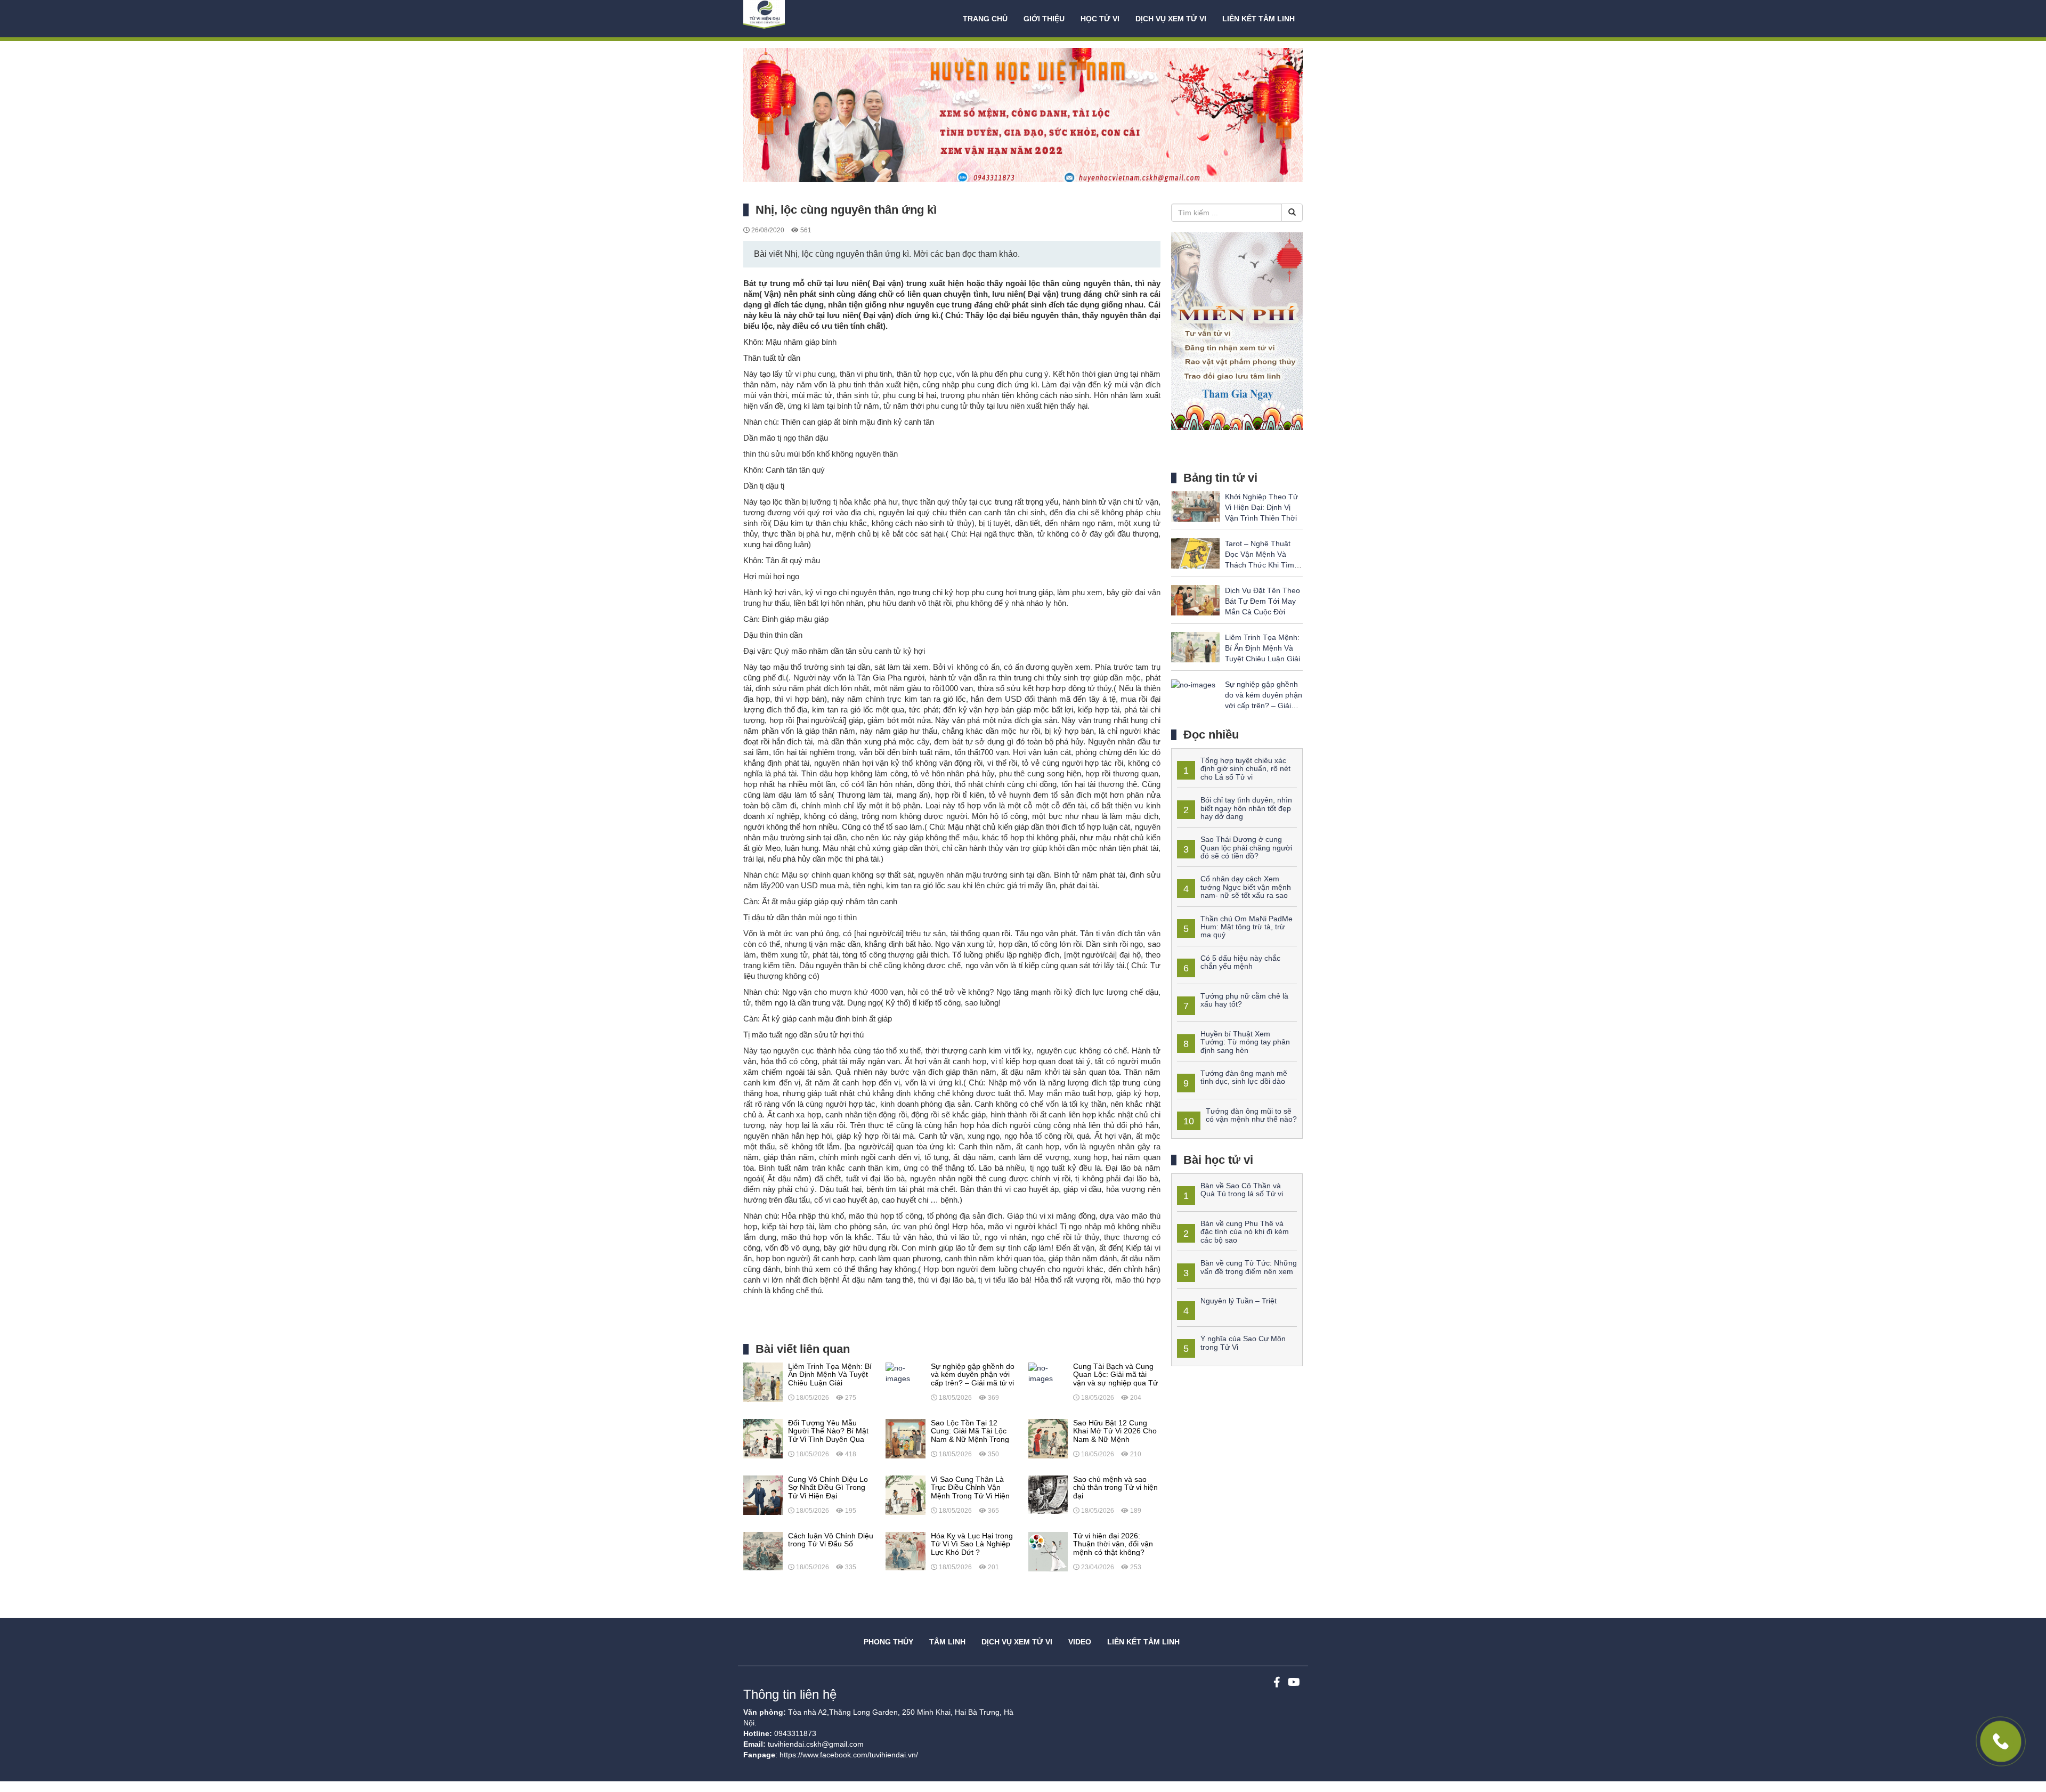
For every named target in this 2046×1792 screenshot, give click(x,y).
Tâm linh (947, 1642)
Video (1080, 1642)
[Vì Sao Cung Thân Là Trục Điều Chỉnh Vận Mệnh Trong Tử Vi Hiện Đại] (905, 1495)
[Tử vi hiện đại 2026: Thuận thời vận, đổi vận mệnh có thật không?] (1048, 1551)
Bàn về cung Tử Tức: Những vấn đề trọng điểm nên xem (1249, 1267)
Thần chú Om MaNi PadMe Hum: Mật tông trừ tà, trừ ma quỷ (1247, 927)
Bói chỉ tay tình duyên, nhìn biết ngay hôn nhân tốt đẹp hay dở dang (1246, 808)
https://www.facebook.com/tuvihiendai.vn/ (849, 1755)
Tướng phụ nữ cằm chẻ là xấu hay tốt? (1244, 1000)
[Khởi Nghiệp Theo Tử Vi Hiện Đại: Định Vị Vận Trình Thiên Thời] (1195, 506)
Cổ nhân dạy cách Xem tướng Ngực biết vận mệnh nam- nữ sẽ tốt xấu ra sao (1246, 887)
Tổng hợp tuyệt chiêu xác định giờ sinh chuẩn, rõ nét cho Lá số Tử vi (1245, 769)
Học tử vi (1100, 19)
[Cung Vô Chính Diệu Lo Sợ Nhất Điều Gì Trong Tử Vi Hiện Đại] (763, 1495)
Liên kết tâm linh (1259, 19)
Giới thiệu (1044, 19)
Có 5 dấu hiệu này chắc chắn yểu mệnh (1240, 962)
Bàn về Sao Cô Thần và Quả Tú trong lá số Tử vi (1242, 1190)
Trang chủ (985, 19)
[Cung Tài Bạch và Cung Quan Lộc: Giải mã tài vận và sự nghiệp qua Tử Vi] (1048, 1373)
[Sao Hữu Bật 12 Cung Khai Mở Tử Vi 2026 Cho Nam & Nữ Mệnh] (1048, 1438)
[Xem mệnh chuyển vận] (797, 19)
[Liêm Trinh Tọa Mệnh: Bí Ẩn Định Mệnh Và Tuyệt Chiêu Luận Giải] (763, 1382)
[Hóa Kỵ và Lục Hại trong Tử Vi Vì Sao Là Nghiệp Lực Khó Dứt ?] (905, 1551)
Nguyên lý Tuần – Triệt (1239, 1301)
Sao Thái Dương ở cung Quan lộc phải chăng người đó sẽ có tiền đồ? (1246, 848)
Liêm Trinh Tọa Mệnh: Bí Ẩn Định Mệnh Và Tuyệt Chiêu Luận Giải (1262, 648)
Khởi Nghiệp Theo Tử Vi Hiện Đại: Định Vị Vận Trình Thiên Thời (1261, 507)
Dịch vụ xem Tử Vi (1171, 19)
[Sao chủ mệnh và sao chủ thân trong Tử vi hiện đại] (1048, 1495)
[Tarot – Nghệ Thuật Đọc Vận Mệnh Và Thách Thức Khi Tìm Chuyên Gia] (1195, 553)
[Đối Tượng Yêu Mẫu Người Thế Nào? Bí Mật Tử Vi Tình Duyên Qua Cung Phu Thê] (763, 1438)
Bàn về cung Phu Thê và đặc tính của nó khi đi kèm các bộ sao (1245, 1232)
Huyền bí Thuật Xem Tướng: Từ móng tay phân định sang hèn (1245, 1042)
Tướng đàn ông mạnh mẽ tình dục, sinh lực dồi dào (1244, 1077)
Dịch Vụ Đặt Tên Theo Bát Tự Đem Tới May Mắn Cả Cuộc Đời (1262, 601)
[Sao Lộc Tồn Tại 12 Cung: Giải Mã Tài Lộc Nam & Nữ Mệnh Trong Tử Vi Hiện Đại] (905, 1438)
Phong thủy (888, 1642)
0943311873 (795, 1733)
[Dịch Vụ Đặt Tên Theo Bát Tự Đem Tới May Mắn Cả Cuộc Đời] (1195, 599)
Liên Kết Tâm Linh (1143, 1642)
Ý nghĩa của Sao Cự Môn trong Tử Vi (1243, 1343)
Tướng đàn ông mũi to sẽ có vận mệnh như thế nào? (1251, 1115)
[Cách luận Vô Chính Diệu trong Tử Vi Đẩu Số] (763, 1551)
